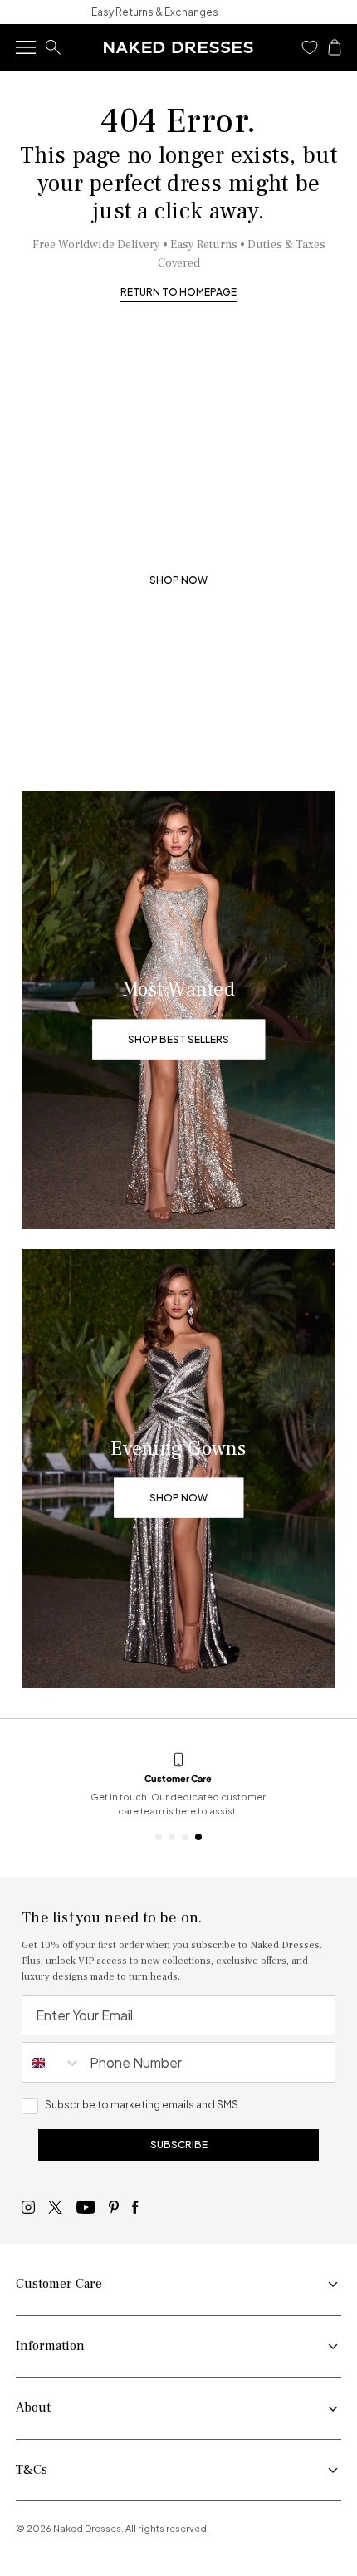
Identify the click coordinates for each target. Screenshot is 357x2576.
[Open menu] (26, 47)
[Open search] (53, 47)
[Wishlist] (310, 47)
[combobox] (52, 2062)
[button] (310, 47)
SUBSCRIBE (179, 2145)
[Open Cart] (335, 47)
